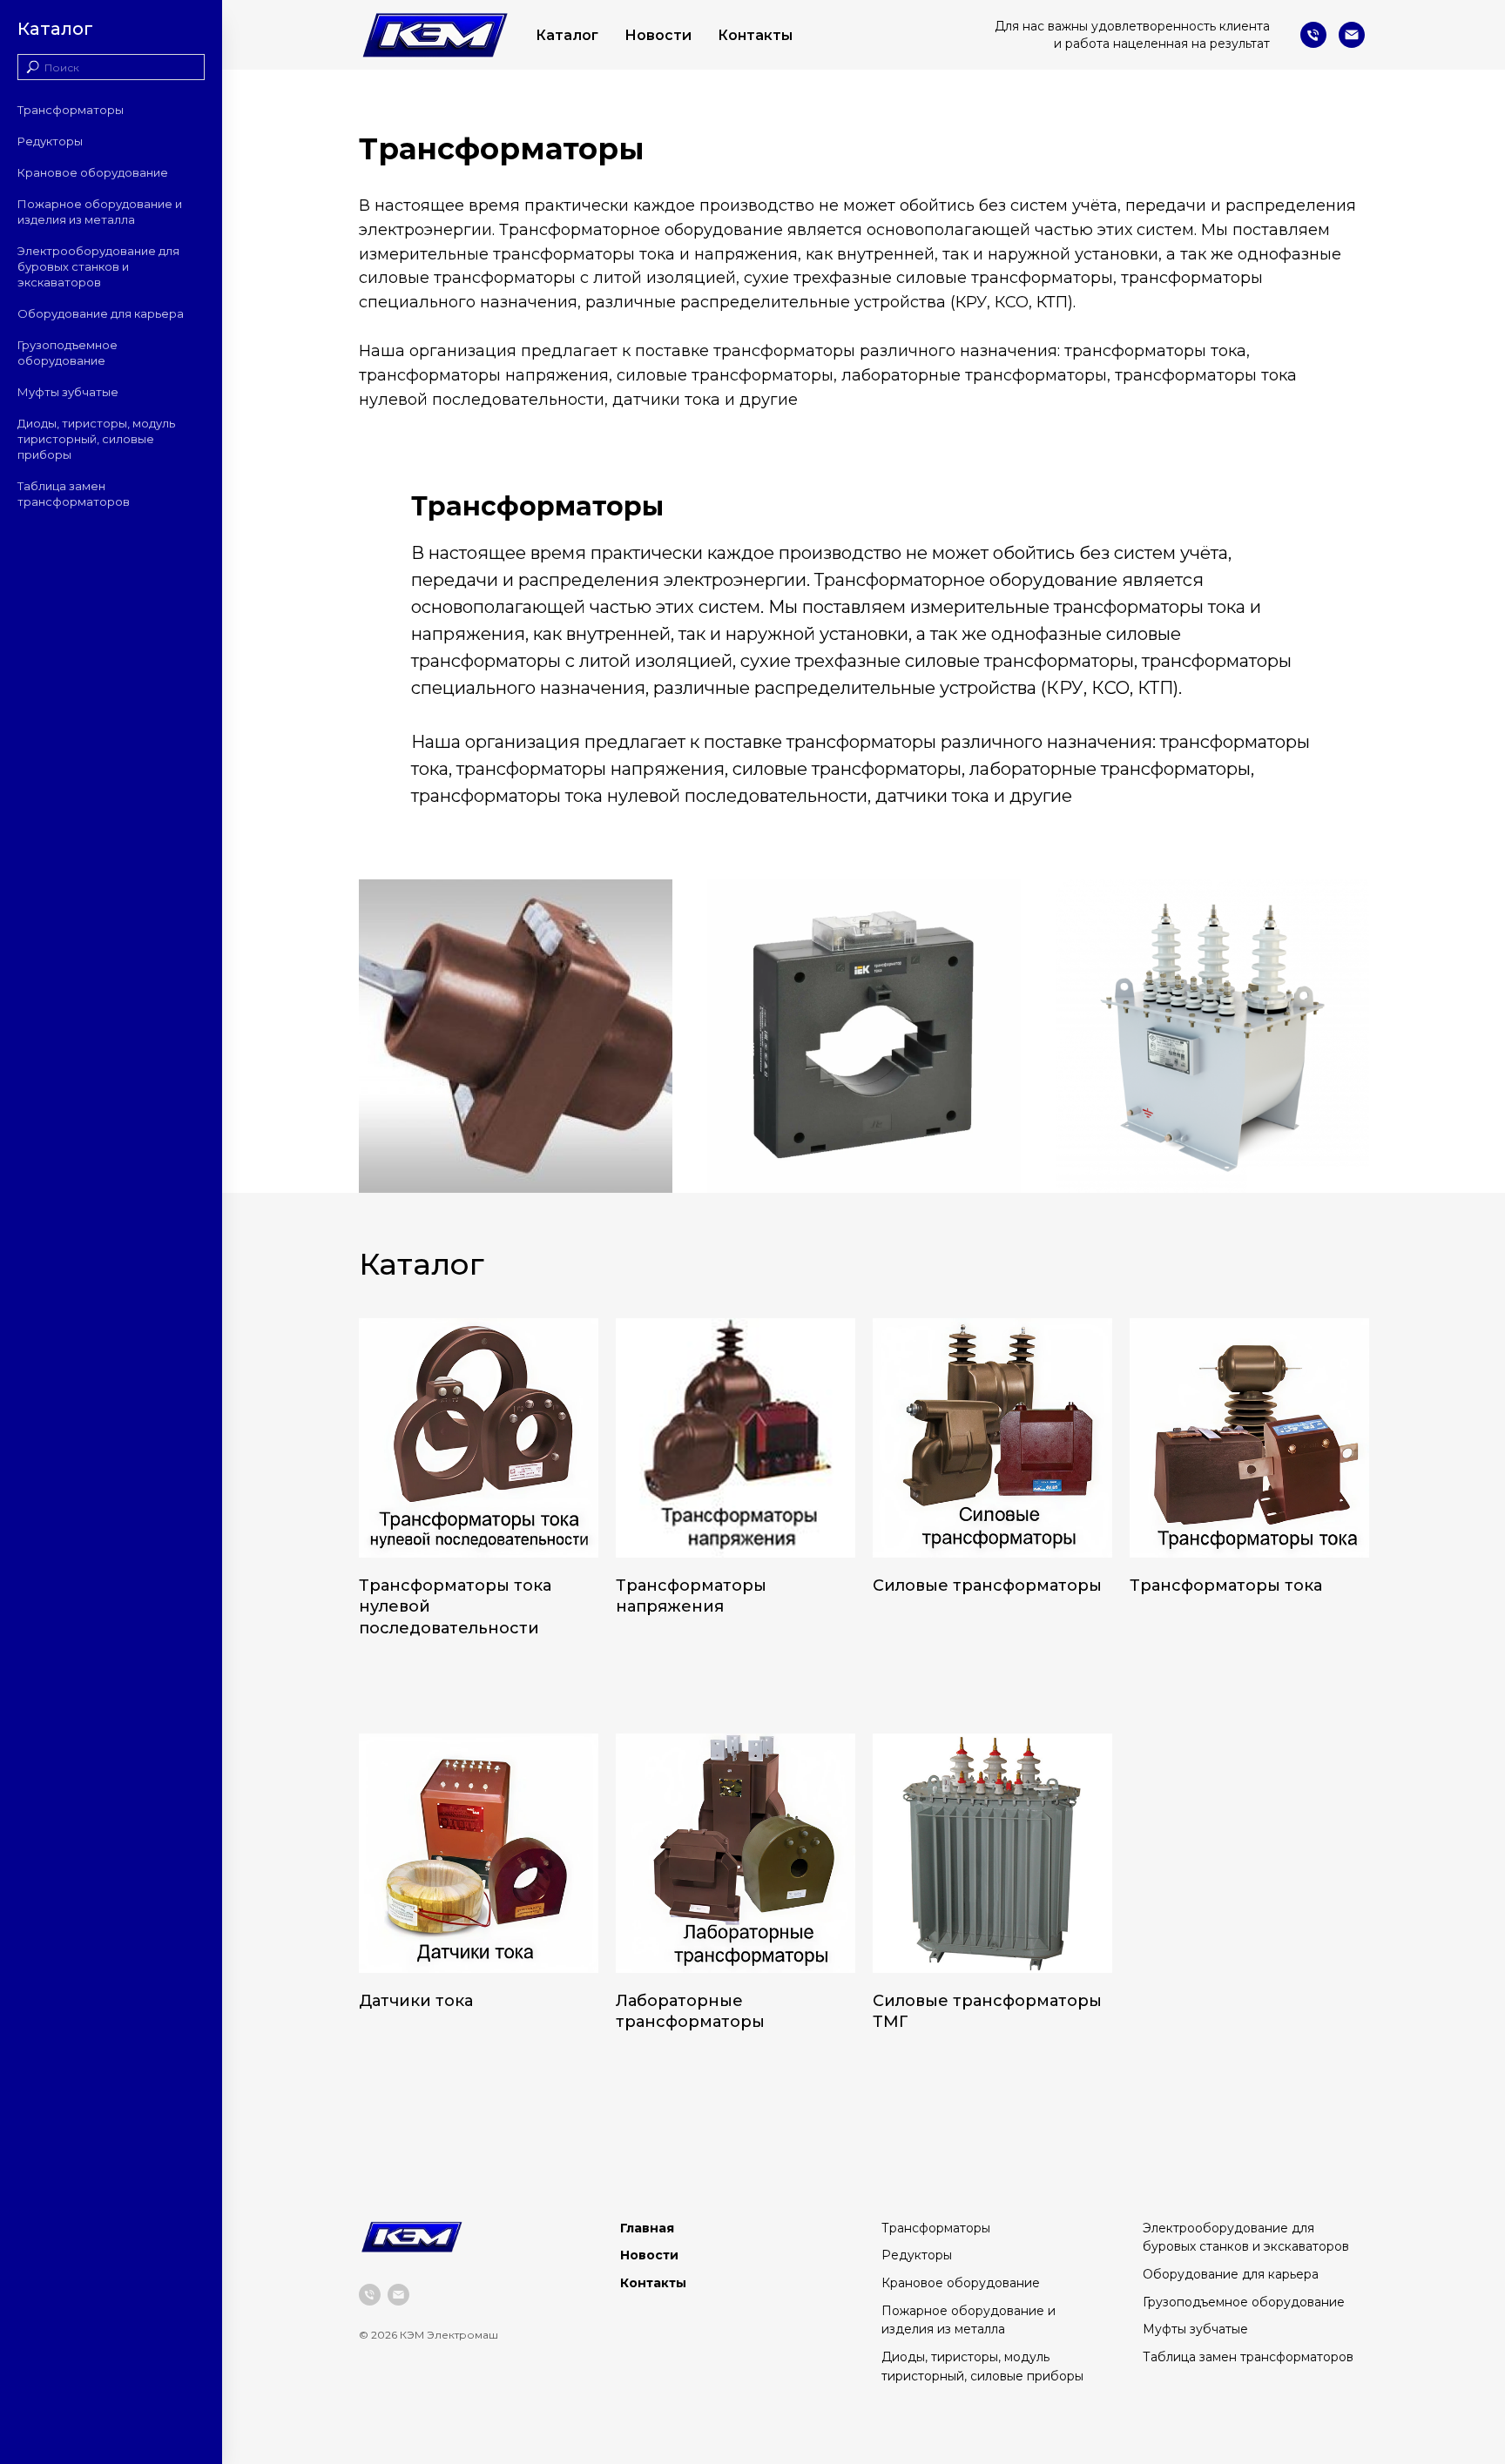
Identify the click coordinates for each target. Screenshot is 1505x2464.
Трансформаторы (71, 110)
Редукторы (50, 141)
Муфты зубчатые (68, 392)
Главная (647, 2228)
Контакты (755, 35)
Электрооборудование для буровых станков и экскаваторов (98, 266)
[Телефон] (1313, 35)
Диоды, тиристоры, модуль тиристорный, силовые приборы (96, 439)
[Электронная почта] (1352, 35)
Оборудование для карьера (101, 313)
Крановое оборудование (93, 172)
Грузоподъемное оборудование (1244, 2302)
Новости (658, 35)
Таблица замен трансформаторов (1248, 2357)
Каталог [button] (567, 35)
